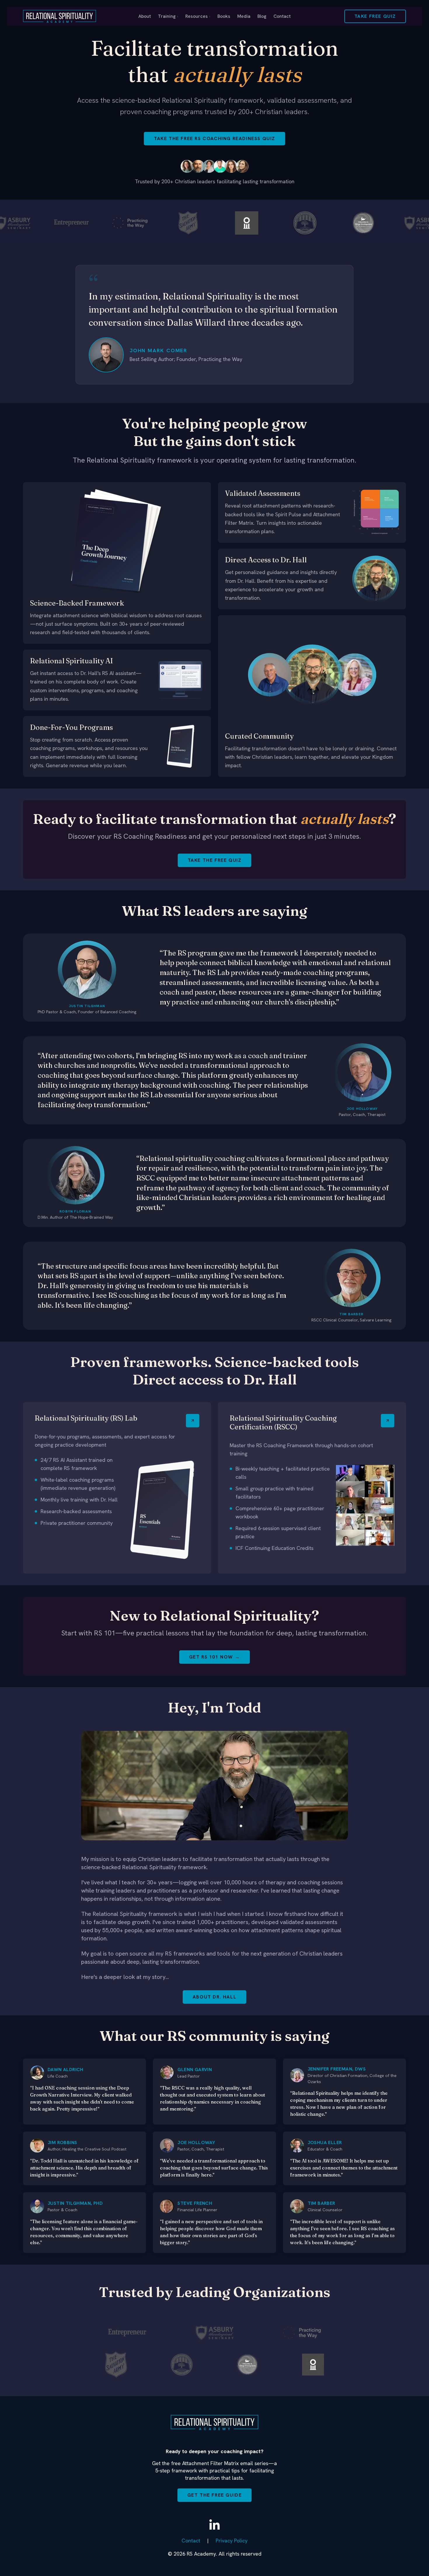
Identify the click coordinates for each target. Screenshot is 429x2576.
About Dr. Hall (214, 1997)
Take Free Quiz (375, 16)
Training (168, 16)
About (145, 16)
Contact (282, 16)
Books (224, 16)
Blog (262, 16)
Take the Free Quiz (215, 860)
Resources (198, 16)
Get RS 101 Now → (215, 1657)
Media (244, 16)
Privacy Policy (232, 2541)
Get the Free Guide (215, 2495)
